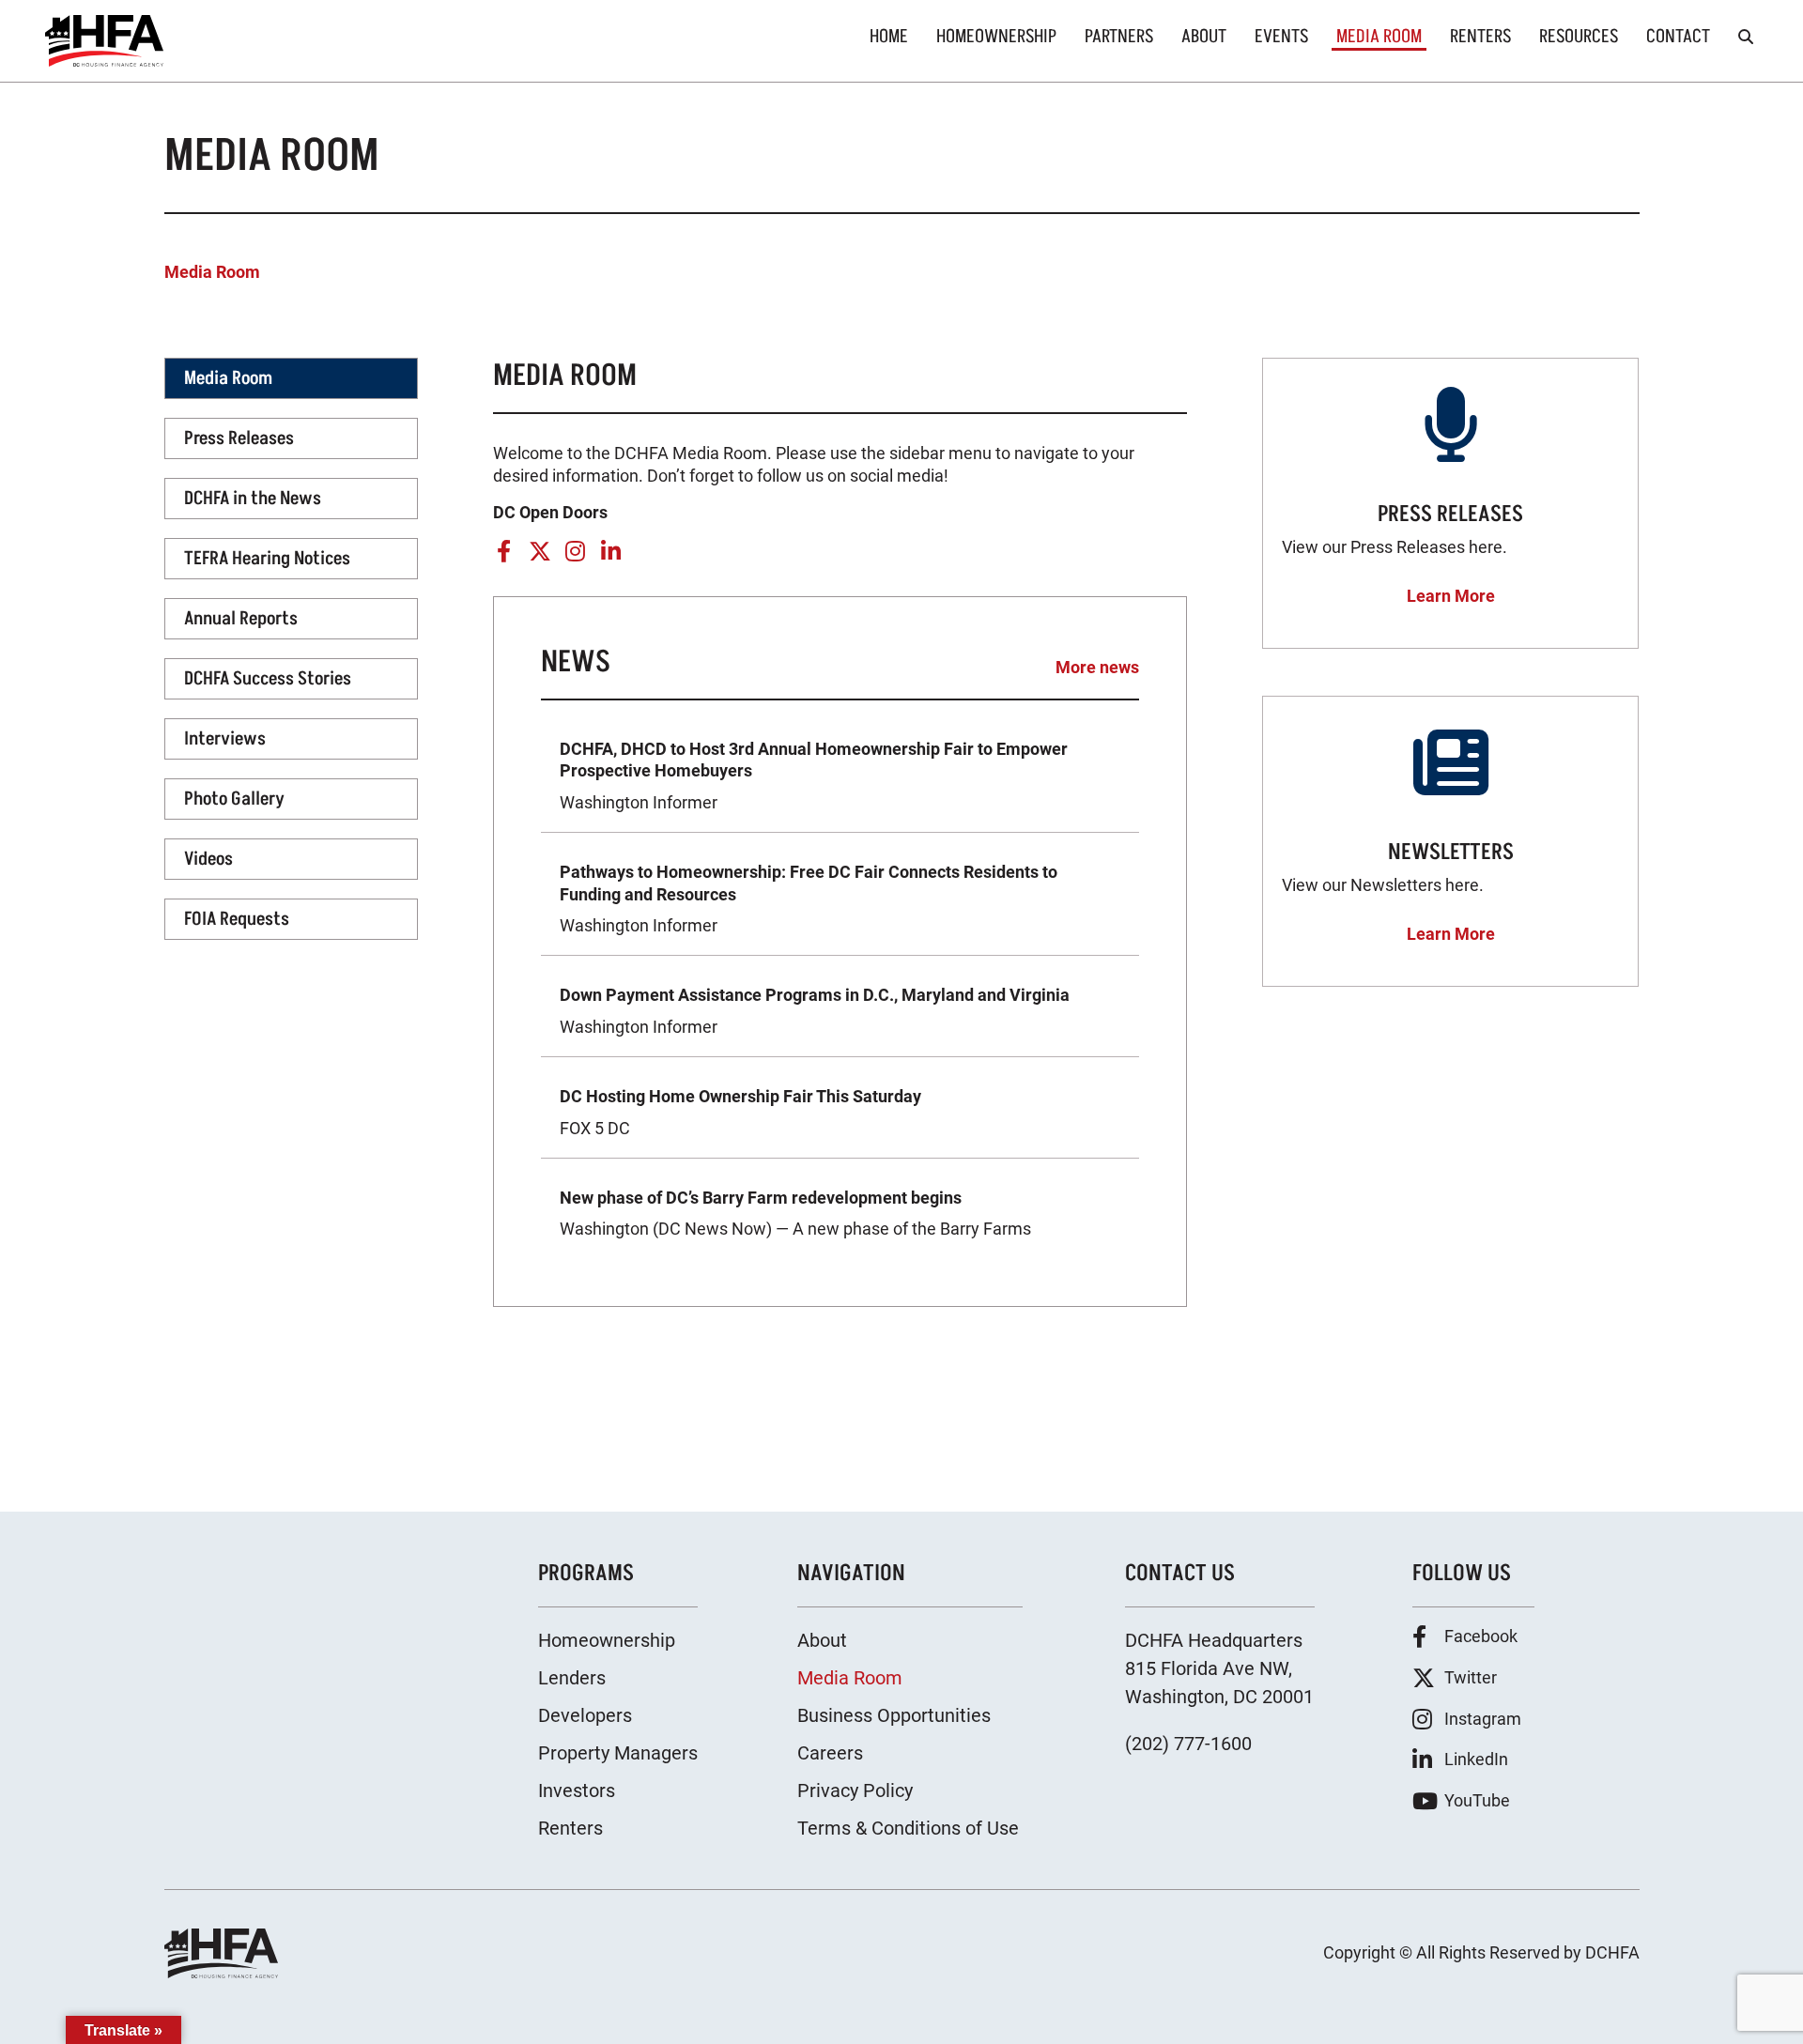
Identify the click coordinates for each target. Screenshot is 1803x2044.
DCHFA (1612, 1952)
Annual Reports (241, 619)
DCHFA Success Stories (268, 679)
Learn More (1451, 596)
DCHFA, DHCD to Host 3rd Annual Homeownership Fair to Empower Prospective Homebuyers (814, 776)
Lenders (572, 1678)
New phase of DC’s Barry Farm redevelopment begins (795, 1213)
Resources (1579, 37)
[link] (104, 41)
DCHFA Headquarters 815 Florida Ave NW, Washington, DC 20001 (1219, 1668)
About (1204, 37)
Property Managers (618, 1753)
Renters (1480, 37)
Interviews (225, 739)
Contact (1678, 37)
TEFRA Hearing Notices (267, 559)
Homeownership (996, 37)
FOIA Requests (237, 919)
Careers (830, 1753)
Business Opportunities (894, 1715)
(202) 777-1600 (1188, 1744)
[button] (1746, 37)
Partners (1119, 37)
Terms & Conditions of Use (908, 1828)
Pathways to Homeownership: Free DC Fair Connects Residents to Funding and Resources (809, 899)
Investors (577, 1790)
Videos (208, 859)
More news (1097, 667)
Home (889, 37)
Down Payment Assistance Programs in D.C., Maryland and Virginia (815, 1010)
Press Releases (239, 438)
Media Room (1379, 38)
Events (1281, 37)
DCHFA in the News (253, 499)
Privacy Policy (855, 1790)
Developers (585, 1715)
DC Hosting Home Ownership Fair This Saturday (740, 1112)
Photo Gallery (234, 799)
